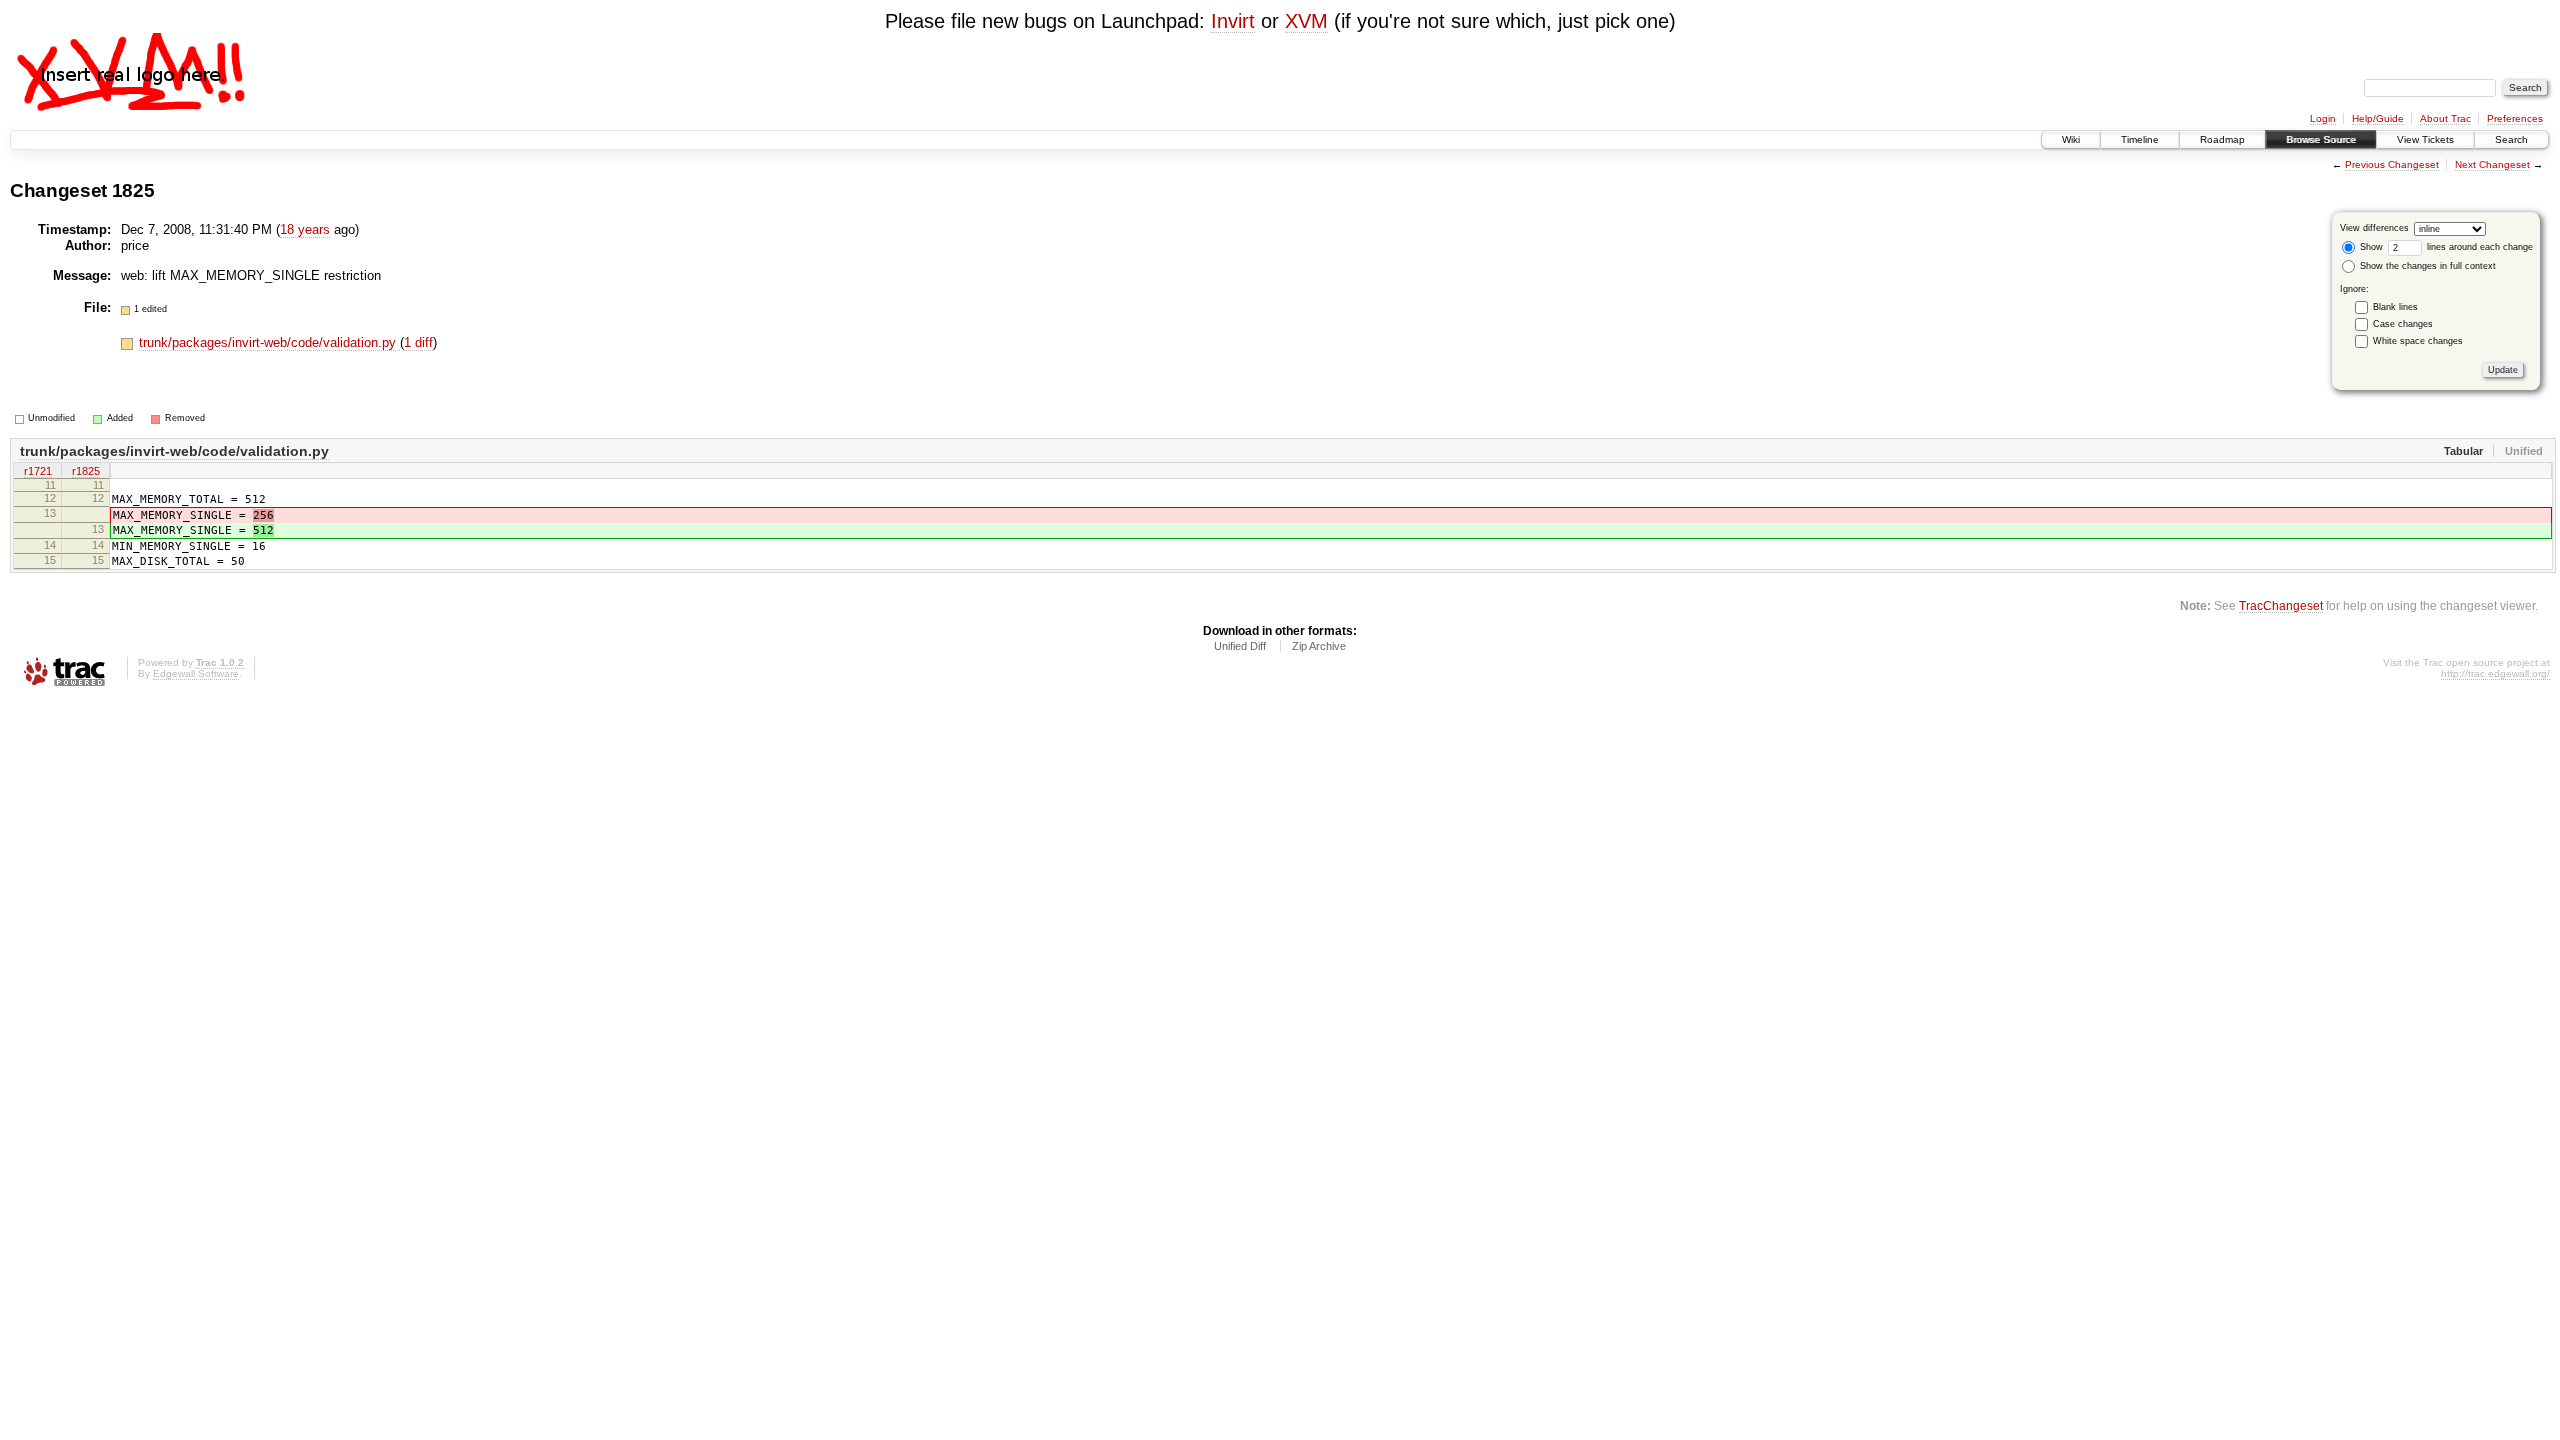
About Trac (2445, 118)
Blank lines (2395, 307)
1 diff (418, 342)
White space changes (2418, 341)
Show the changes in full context (2426, 266)
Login (2323, 118)
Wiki (2071, 139)
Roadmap (2222, 139)
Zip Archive (1319, 646)
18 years (305, 229)
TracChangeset (2281, 605)
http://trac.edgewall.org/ (2495, 673)
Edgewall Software (196, 673)
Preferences (2515, 118)
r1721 (38, 471)
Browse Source (2321, 139)
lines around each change (2478, 247)
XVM (1306, 21)
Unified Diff (1240, 646)
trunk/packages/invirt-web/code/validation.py (269, 342)
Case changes (2403, 324)
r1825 (86, 471)
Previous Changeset (2392, 164)
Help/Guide (2378, 118)
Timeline (2140, 139)
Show (2370, 247)
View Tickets (2425, 139)
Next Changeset (2492, 164)
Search (2511, 139)
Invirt (1233, 21)
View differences (2374, 228)
